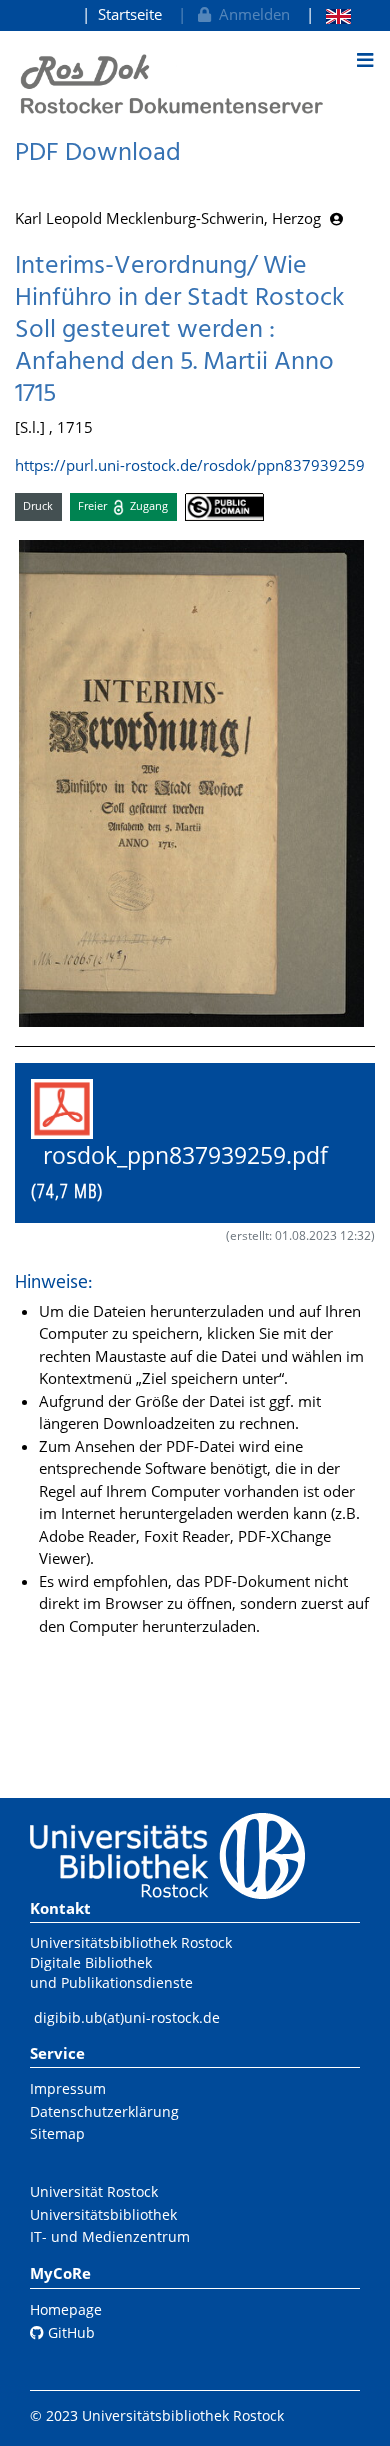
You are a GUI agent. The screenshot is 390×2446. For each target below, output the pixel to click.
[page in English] (328, 14)
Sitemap (57, 2133)
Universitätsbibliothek (103, 2214)
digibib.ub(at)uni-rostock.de (127, 2017)
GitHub (69, 2332)
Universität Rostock (94, 2191)
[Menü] (365, 60)
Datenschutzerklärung (104, 2111)
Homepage (66, 2309)
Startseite (130, 14)
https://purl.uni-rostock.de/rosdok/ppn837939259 (190, 465)
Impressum (68, 2088)
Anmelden (250, 14)
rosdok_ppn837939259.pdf (191, 1172)
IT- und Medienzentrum (110, 2236)
